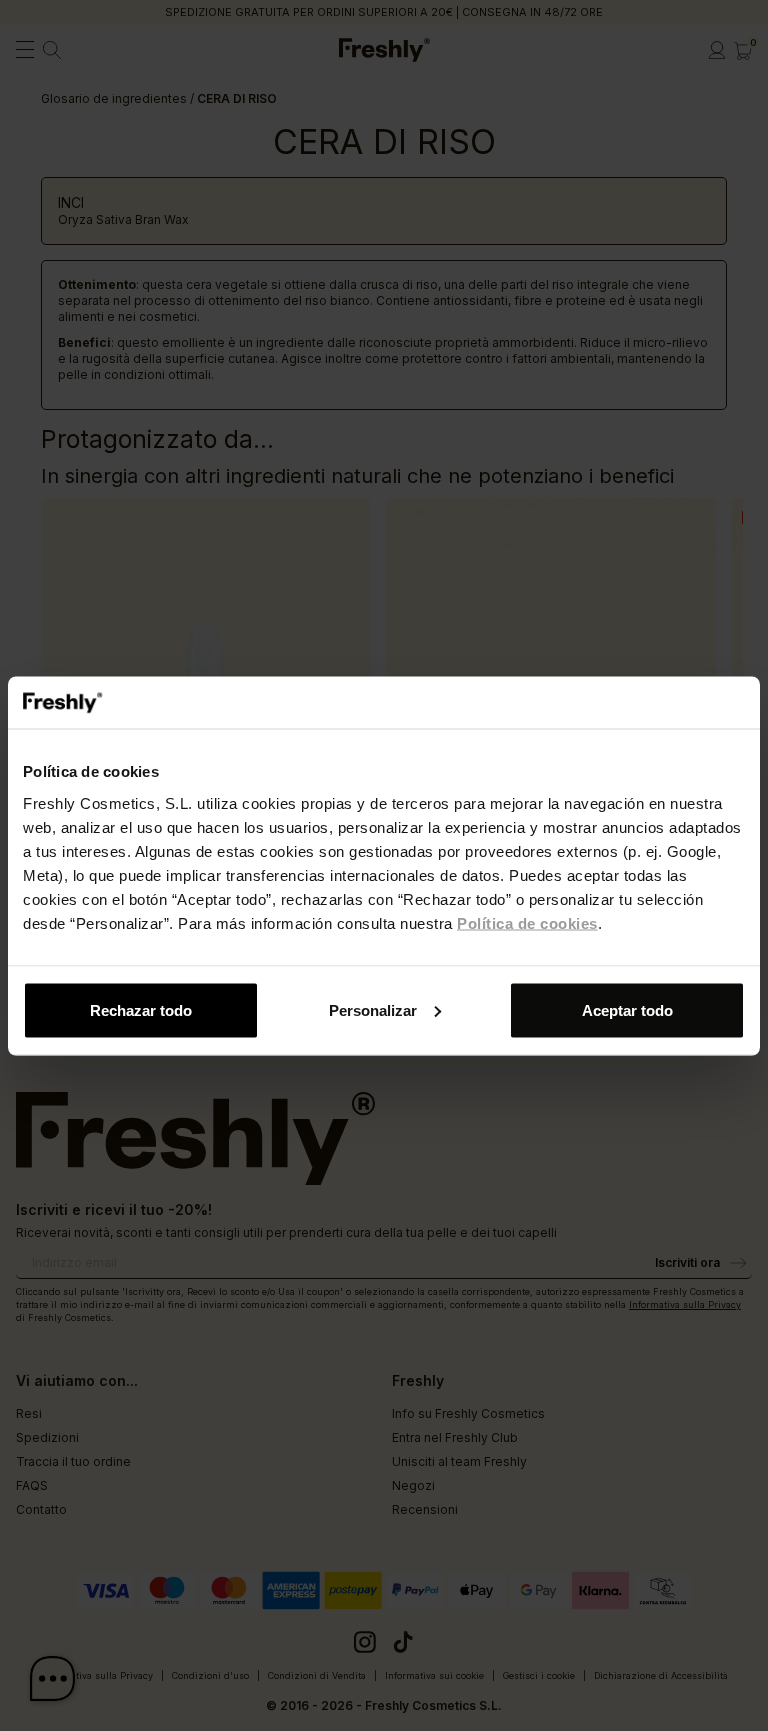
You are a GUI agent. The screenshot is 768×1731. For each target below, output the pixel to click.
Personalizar (373, 1009)
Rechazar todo (141, 1009)
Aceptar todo (627, 1009)
